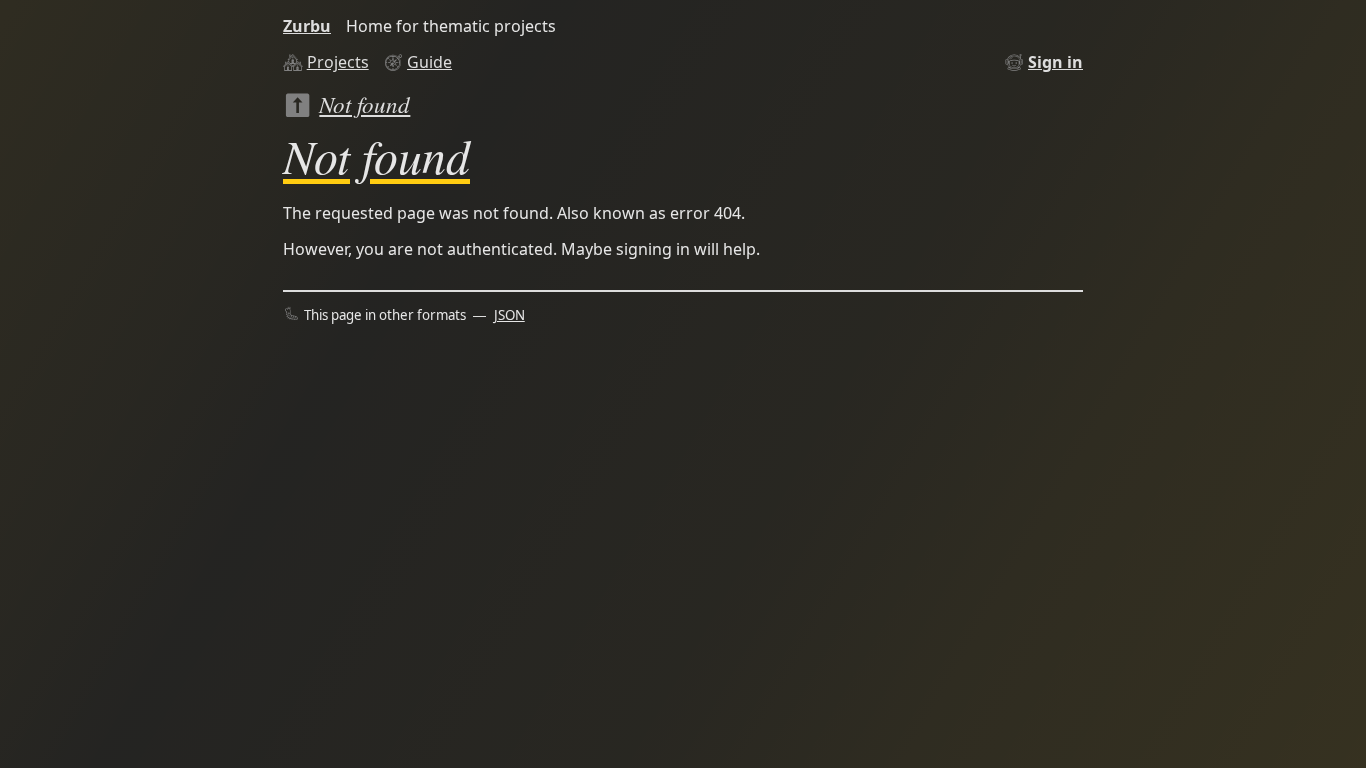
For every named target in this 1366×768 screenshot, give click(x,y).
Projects (338, 62)
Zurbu (307, 26)
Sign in (1055, 62)
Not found (364, 103)
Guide (429, 62)
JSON (509, 315)
